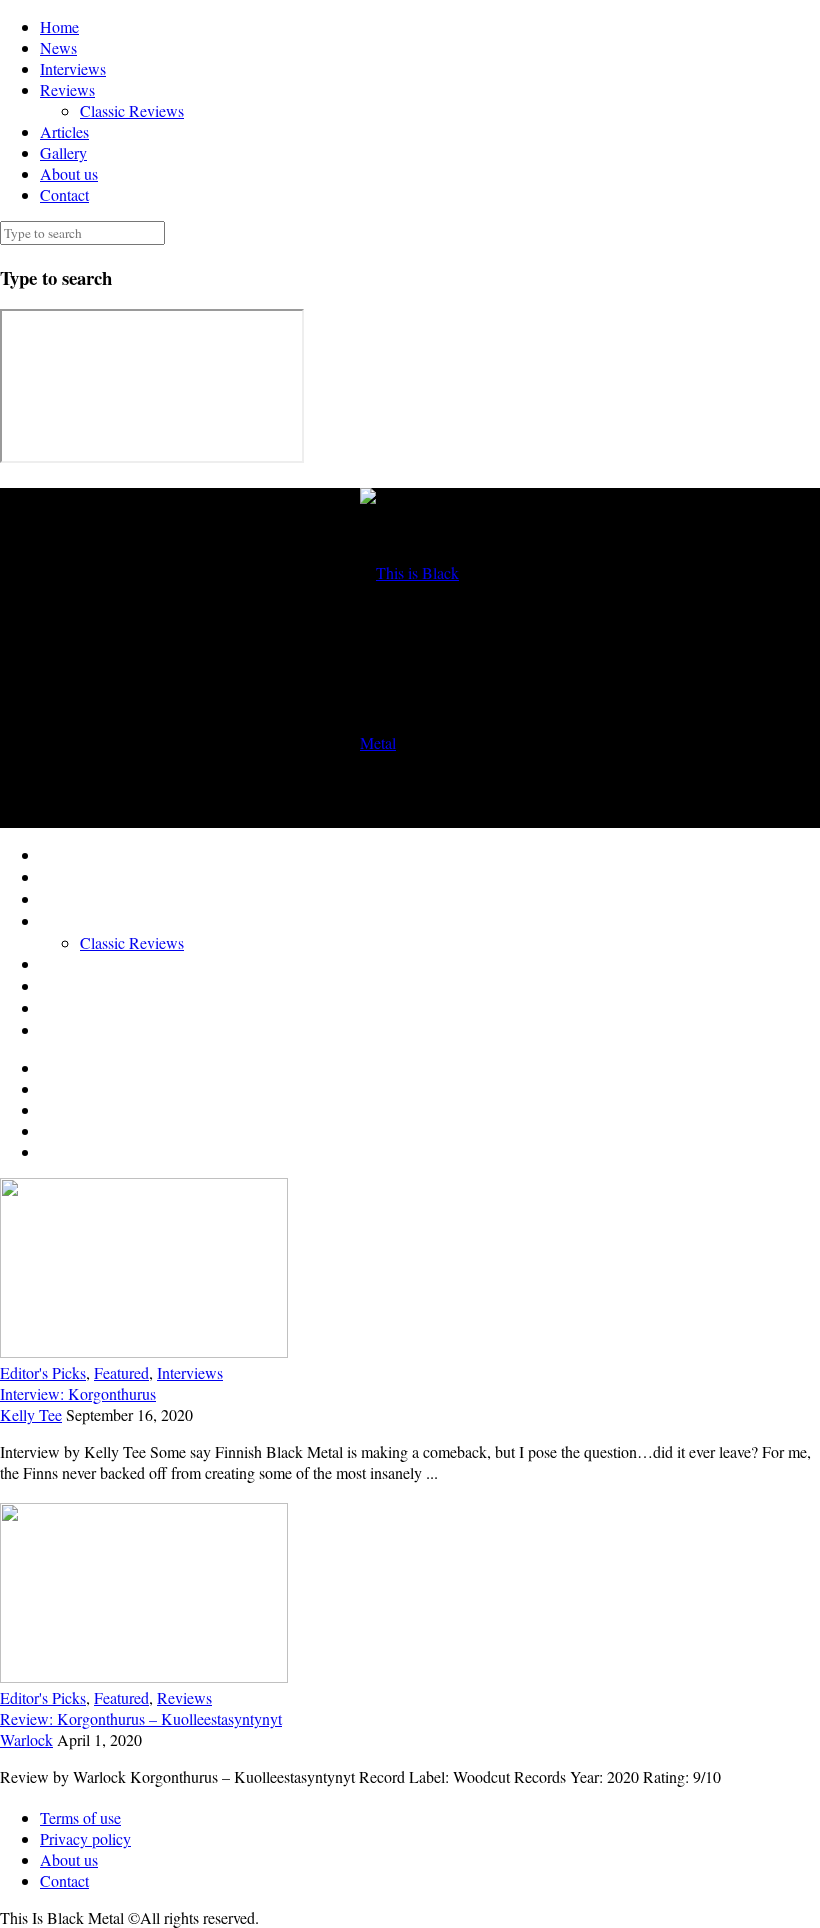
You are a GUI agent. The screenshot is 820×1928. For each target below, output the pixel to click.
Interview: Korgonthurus (78, 1393)
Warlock (26, 1739)
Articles (64, 131)
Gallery (63, 152)
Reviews (67, 89)
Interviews (73, 68)
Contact (64, 194)
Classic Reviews (132, 110)
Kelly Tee (31, 1414)
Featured (121, 1372)
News (58, 47)
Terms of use (80, 1817)
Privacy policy (85, 1838)
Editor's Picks (43, 1372)
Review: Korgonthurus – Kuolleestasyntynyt (141, 1718)
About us (69, 173)
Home (59, 26)
